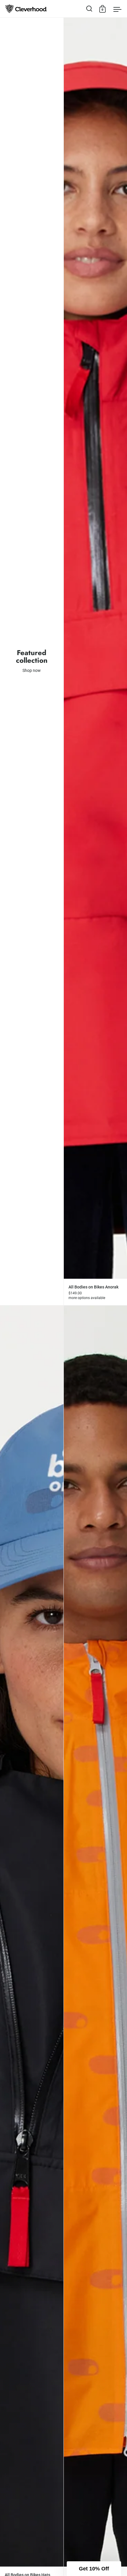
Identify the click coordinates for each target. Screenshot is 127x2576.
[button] (94, 2569)
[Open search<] (89, 9)
